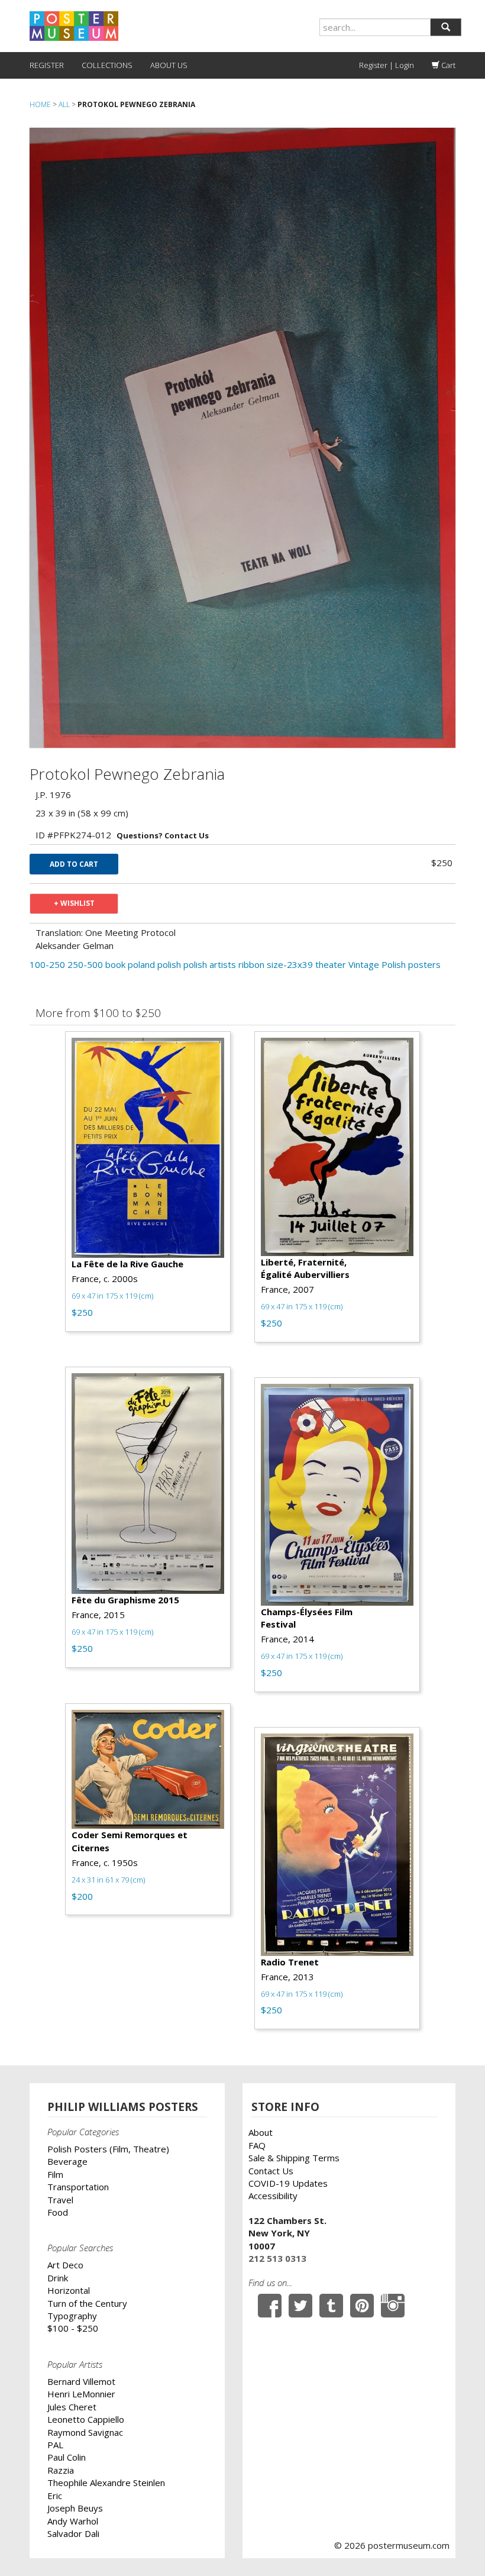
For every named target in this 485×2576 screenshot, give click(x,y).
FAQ (257, 2145)
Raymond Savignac (85, 2432)
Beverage (67, 2161)
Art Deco (65, 2265)
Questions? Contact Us (163, 835)
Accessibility (273, 2196)
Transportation (78, 2187)
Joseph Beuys (75, 2508)
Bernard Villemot (81, 2381)
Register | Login (387, 65)
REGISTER (47, 65)
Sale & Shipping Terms (294, 2158)
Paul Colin (67, 2457)
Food (58, 2212)
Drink (58, 2278)
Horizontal (69, 2290)
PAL (55, 2445)
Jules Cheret (72, 2407)
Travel (60, 2200)
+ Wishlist (74, 903)
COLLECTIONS (107, 65)
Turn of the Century (87, 2303)
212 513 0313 (277, 2258)
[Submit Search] (446, 27)
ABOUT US (169, 65)
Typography (72, 2316)
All (64, 104)
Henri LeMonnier (81, 2394)
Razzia (61, 2470)
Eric (55, 2496)
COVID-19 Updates (288, 2183)
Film (55, 2174)
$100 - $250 (73, 2328)
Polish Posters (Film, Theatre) (108, 2149)
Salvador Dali (73, 2533)
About (261, 2132)
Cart (447, 65)
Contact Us (271, 2171)
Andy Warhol (73, 2521)
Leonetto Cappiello (86, 2419)
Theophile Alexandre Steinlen (106, 2483)
